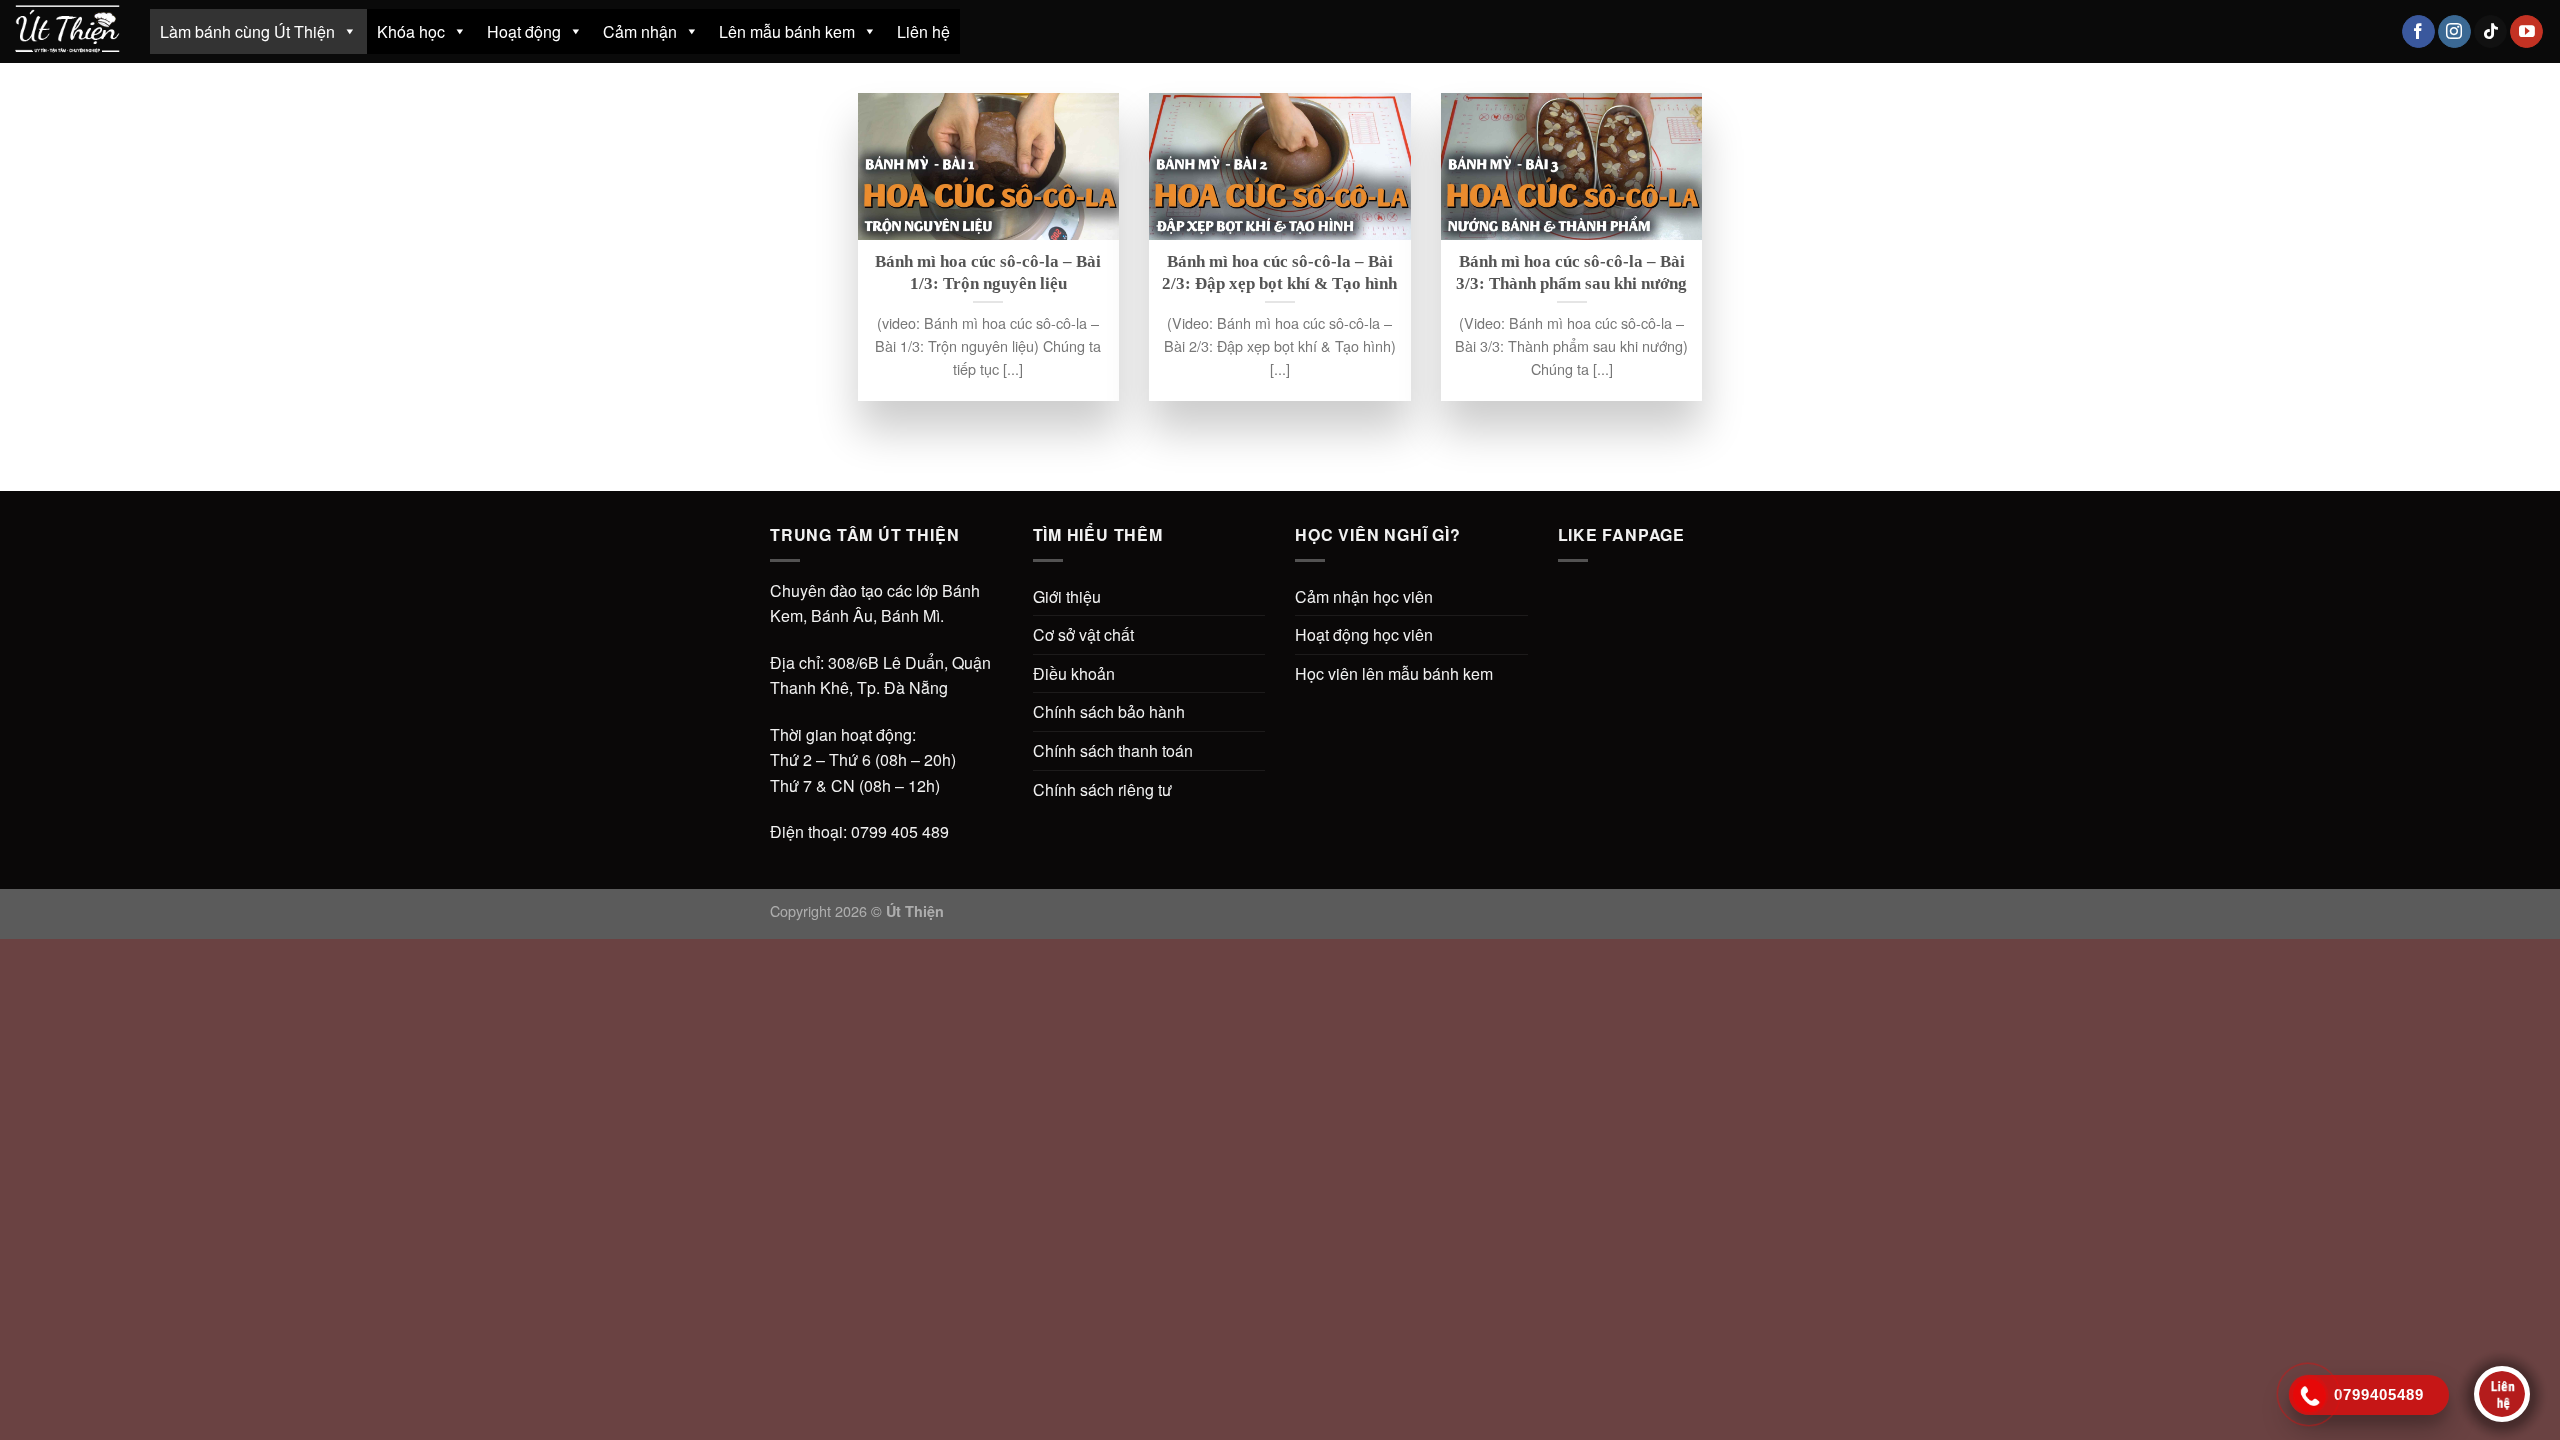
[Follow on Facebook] (2418, 32)
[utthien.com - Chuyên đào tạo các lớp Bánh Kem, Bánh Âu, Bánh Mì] (67, 31)
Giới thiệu (1067, 596)
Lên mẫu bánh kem (787, 31)
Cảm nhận (640, 31)
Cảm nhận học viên (1364, 596)
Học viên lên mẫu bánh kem (1394, 673)
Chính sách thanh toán (1113, 750)
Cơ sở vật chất (1083, 634)
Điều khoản (1074, 673)
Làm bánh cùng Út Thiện (247, 31)
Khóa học (411, 31)
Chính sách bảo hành (1109, 711)
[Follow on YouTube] (2526, 32)
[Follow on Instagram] (2454, 32)
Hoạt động (524, 31)
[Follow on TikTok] (2490, 32)
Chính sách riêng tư (1102, 789)
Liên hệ (923, 31)
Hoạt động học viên (1364, 634)
